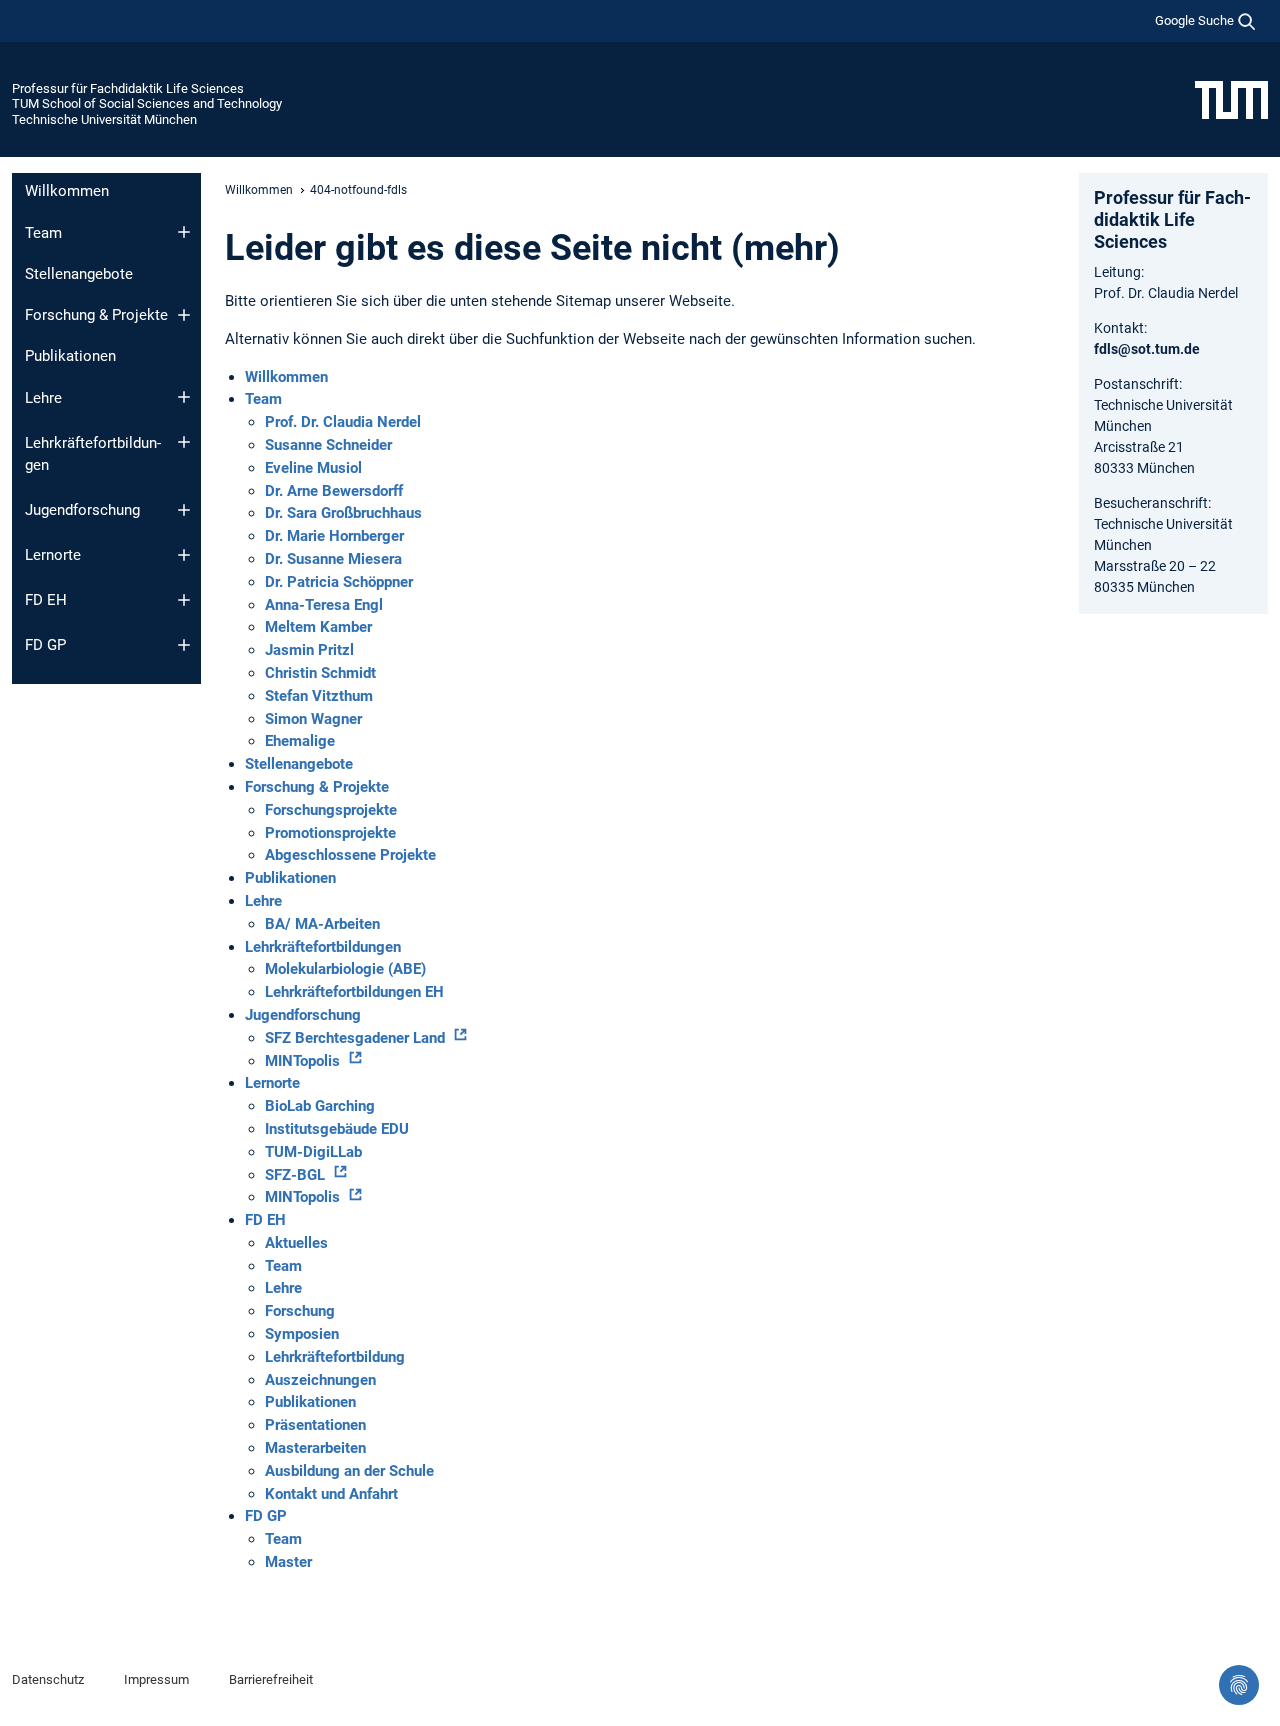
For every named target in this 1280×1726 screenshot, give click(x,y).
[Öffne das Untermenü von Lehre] (184, 397)
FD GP (45, 645)
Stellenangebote (79, 274)
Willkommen (67, 191)
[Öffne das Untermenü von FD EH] (184, 600)
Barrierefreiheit (271, 1679)
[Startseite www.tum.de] (1231, 99)
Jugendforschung (82, 510)
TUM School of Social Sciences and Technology (147, 103)
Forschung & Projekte (96, 315)
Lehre (43, 398)
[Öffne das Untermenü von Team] (184, 232)
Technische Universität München (104, 119)
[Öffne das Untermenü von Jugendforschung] (184, 510)
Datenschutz (48, 1679)
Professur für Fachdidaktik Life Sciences (128, 88)
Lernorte (53, 555)
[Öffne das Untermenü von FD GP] (184, 645)
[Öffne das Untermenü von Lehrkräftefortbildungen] (184, 442)
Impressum (156, 1679)
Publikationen (70, 356)
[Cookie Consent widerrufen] (1239, 1685)
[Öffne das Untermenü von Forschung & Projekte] (184, 315)
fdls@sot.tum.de (1147, 349)
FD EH (46, 600)
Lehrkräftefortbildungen (93, 454)
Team (43, 233)
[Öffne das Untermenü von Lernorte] (184, 555)
